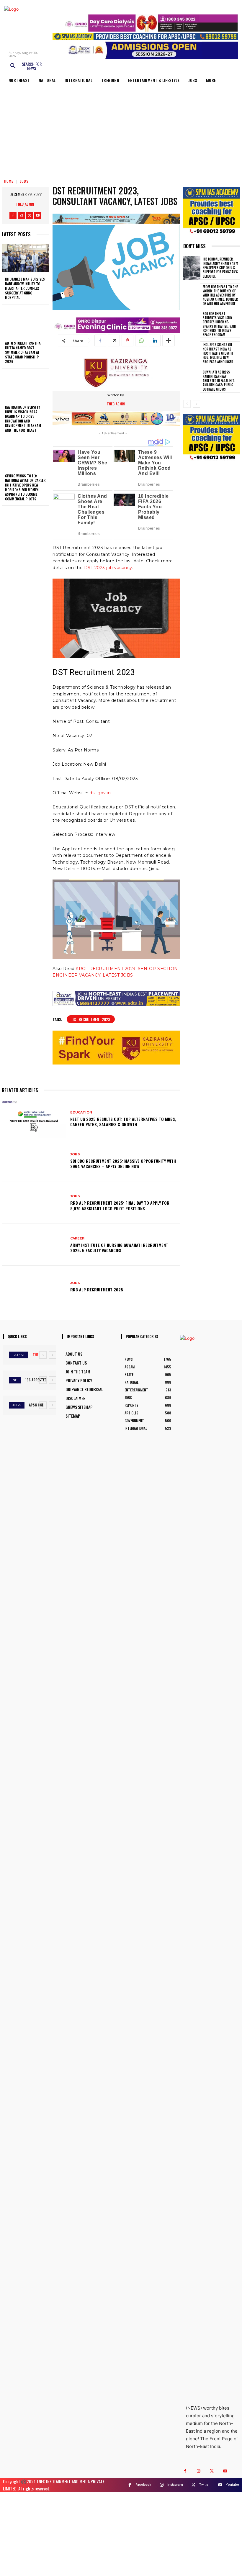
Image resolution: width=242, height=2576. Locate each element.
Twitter (204, 2485)
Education (81, 1112)
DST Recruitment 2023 (91, 1019)
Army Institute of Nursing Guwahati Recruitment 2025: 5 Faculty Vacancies (119, 1248)
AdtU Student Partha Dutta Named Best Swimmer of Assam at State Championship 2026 (23, 352)
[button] (26, 66)
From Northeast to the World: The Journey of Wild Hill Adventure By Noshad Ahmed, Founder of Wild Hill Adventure (220, 295)
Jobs (24, 181)
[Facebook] (13, 216)
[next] (52, 1355)
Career (77, 1238)
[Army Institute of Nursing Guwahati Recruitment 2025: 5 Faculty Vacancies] (34, 1245)
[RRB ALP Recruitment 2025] (34, 1287)
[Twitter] (30, 216)
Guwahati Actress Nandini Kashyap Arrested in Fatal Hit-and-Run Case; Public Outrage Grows (219, 380)
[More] (169, 340)
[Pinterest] (127, 340)
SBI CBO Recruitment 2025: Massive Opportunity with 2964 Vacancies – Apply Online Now (123, 1163)
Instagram (175, 2485)
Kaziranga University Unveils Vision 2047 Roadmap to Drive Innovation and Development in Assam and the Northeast (23, 419)
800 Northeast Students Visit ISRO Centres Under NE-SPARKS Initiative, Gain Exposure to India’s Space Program (219, 324)
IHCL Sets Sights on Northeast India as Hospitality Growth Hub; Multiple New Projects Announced (218, 353)
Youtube (232, 2485)
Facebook (143, 2485)
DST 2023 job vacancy (108, 568)
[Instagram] (21, 216)
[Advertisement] (121, 130)
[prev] (43, 1355)
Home (9, 181)
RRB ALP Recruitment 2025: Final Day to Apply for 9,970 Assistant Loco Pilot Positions (120, 1205)
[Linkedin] (155, 340)
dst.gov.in (100, 793)
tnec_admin (25, 204)
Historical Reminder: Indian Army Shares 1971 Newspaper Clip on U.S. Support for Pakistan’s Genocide (220, 267)
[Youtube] (38, 216)
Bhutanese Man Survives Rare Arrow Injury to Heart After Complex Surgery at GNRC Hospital (25, 288)
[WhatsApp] (141, 340)
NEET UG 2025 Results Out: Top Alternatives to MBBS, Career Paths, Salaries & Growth (123, 1122)
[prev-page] (187, 404)
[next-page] (196, 404)
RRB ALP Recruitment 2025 (97, 1289)
